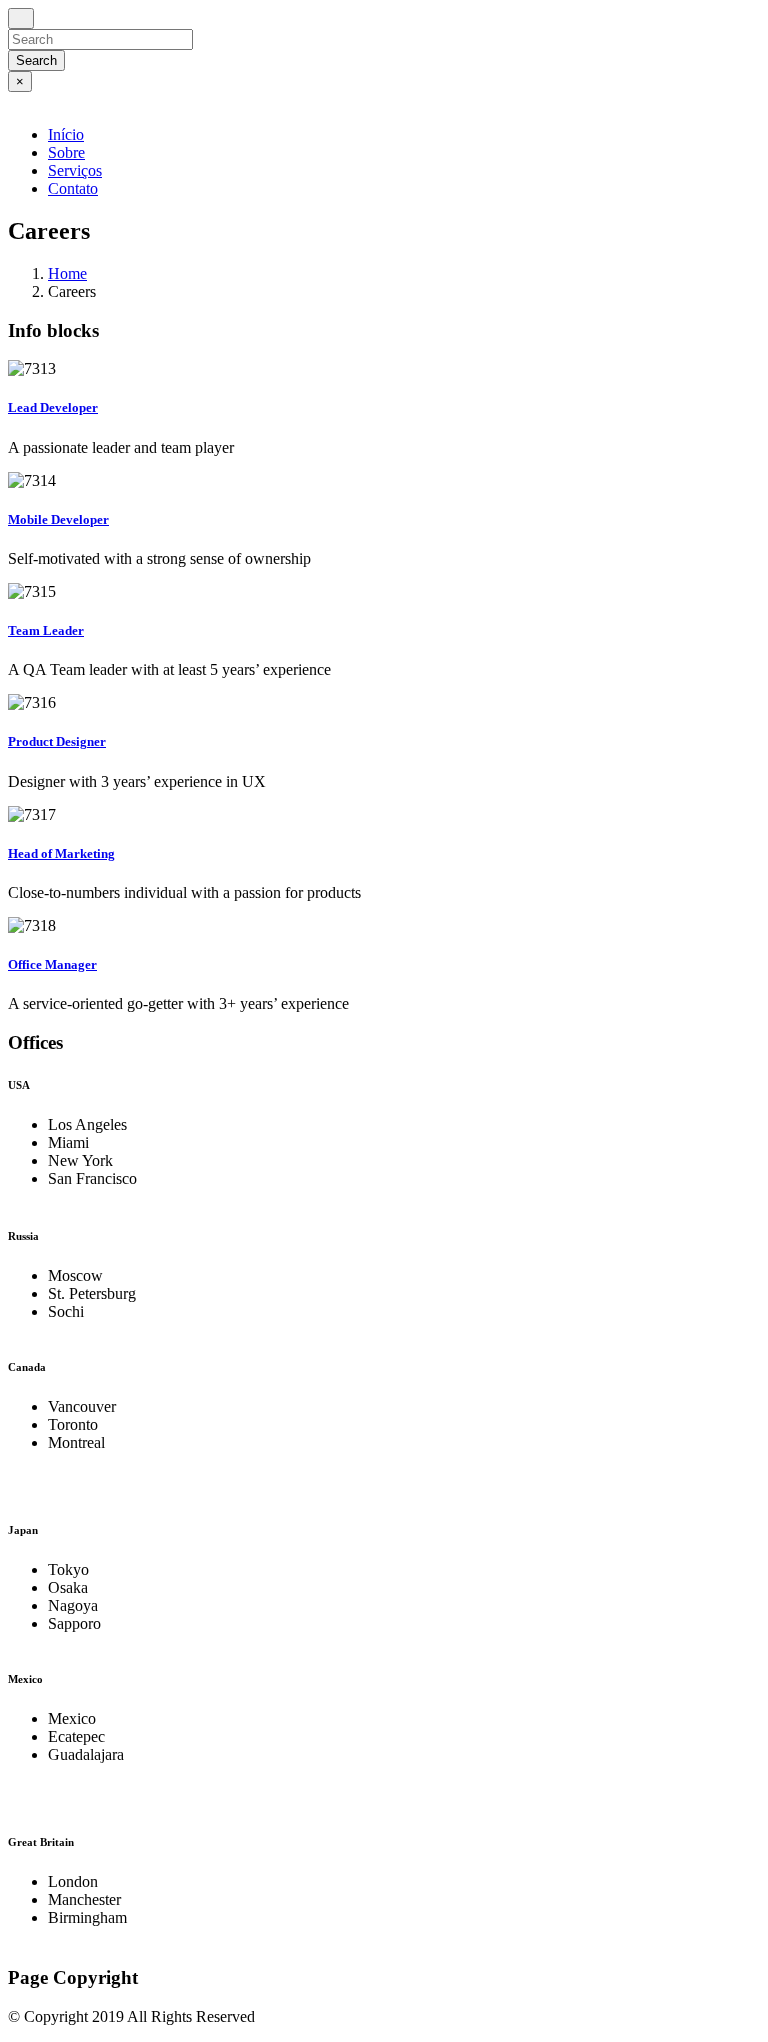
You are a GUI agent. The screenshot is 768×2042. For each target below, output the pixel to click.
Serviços (75, 170)
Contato (73, 188)
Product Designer (57, 741)
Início (66, 134)
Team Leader (46, 630)
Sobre (66, 152)
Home (67, 273)
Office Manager (52, 964)
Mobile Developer (58, 519)
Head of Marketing (61, 853)
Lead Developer (53, 407)
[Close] (21, 18)
